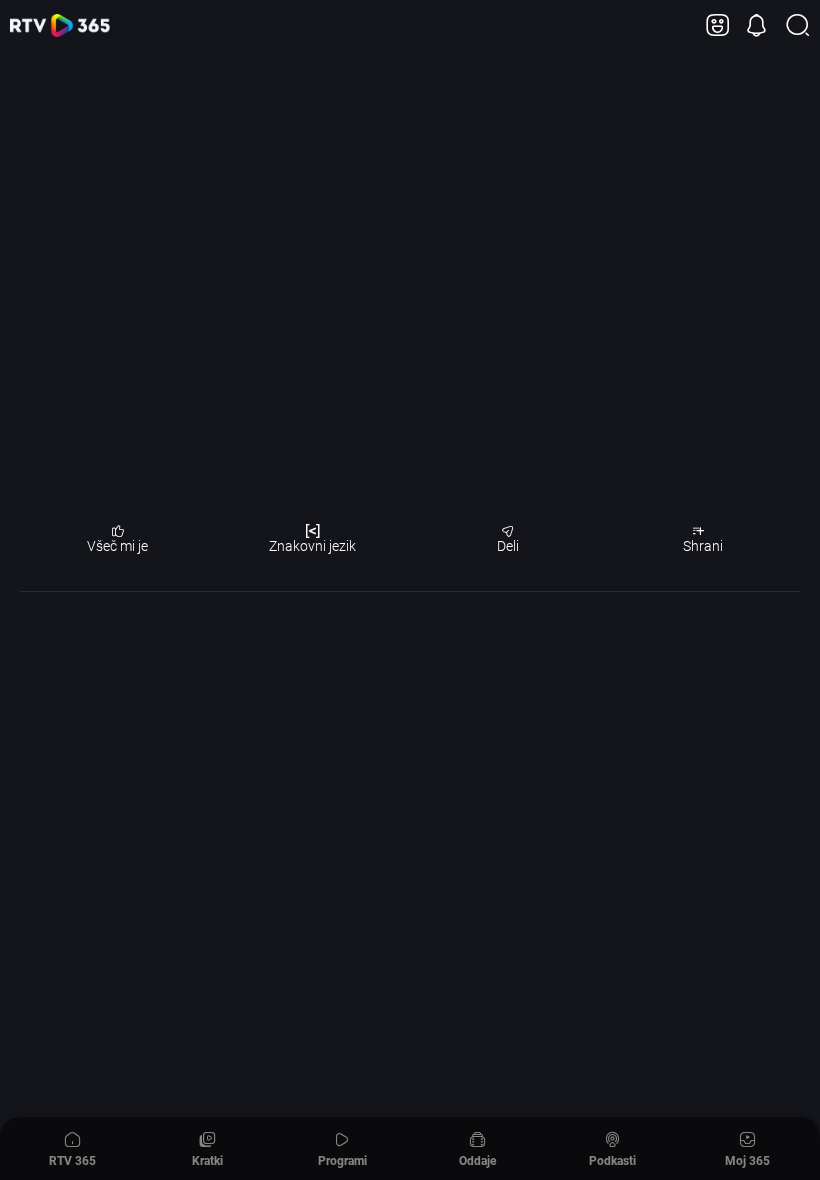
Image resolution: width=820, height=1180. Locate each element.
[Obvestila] (756, 25)
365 (60, 25)
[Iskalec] (797, 25)
